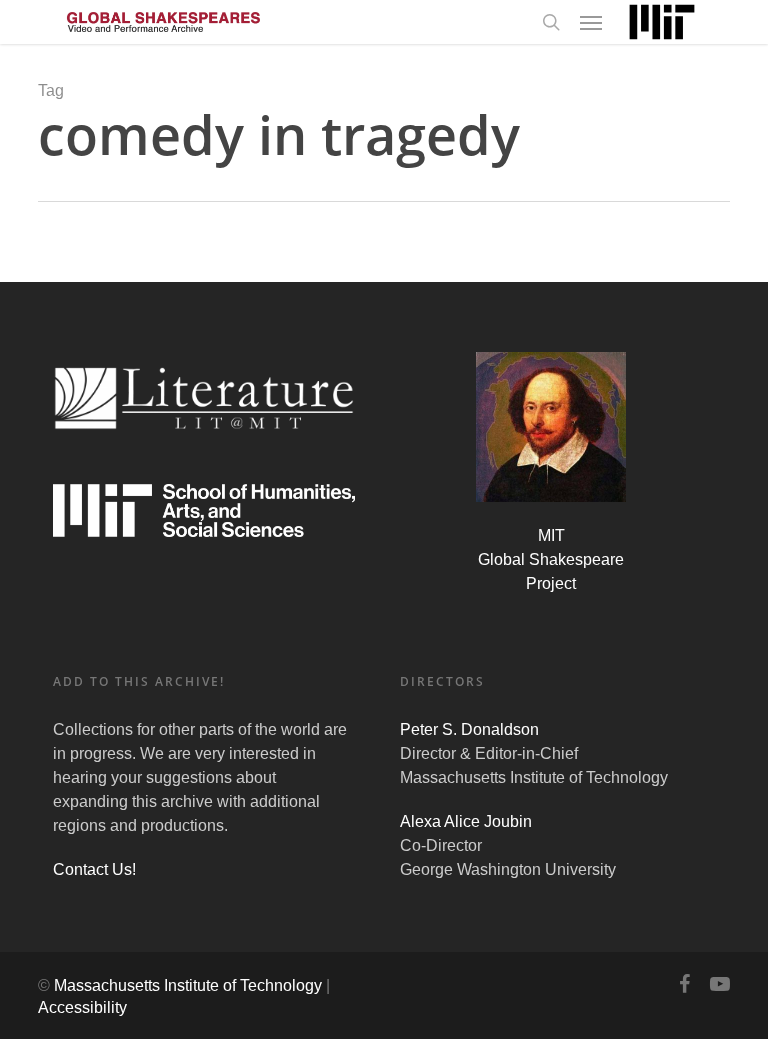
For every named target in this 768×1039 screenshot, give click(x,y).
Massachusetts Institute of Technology (188, 985)
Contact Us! (94, 869)
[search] (551, 22)
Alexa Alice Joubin (466, 821)
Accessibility (82, 1007)
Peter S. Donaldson (469, 729)
